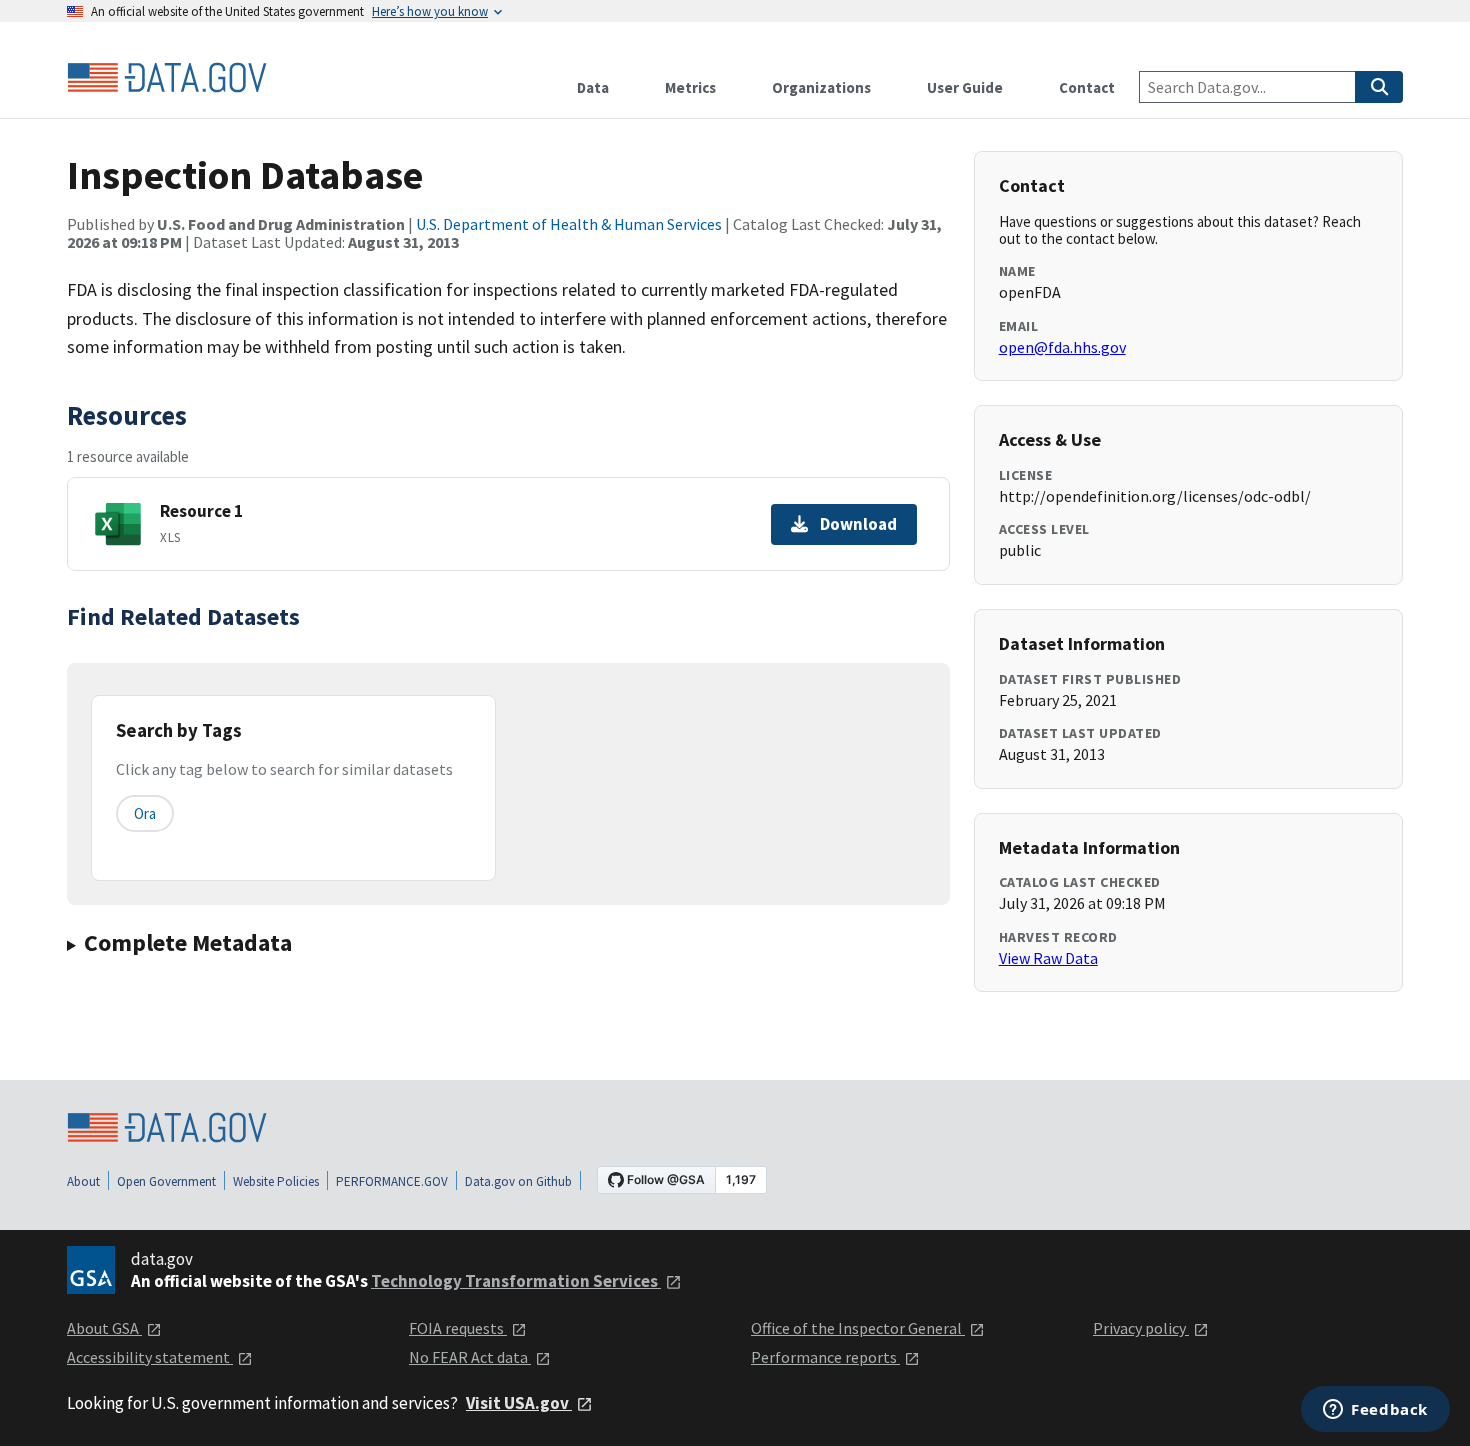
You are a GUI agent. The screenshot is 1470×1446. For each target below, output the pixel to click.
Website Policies (276, 1181)
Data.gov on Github (518, 1181)
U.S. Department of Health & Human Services (569, 224)
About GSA (104, 1328)
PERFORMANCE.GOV (392, 1181)
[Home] (167, 78)
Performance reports (825, 1357)
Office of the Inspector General (858, 1328)
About (83, 1181)
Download (858, 524)
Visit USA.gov (519, 1403)
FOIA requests (458, 1328)
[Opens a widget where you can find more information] (1375, 1411)
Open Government (166, 1181)
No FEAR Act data (470, 1357)
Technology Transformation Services (516, 1281)
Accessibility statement (150, 1357)
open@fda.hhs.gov (1062, 347)
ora (145, 813)
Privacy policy (1141, 1328)
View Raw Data (1048, 958)
